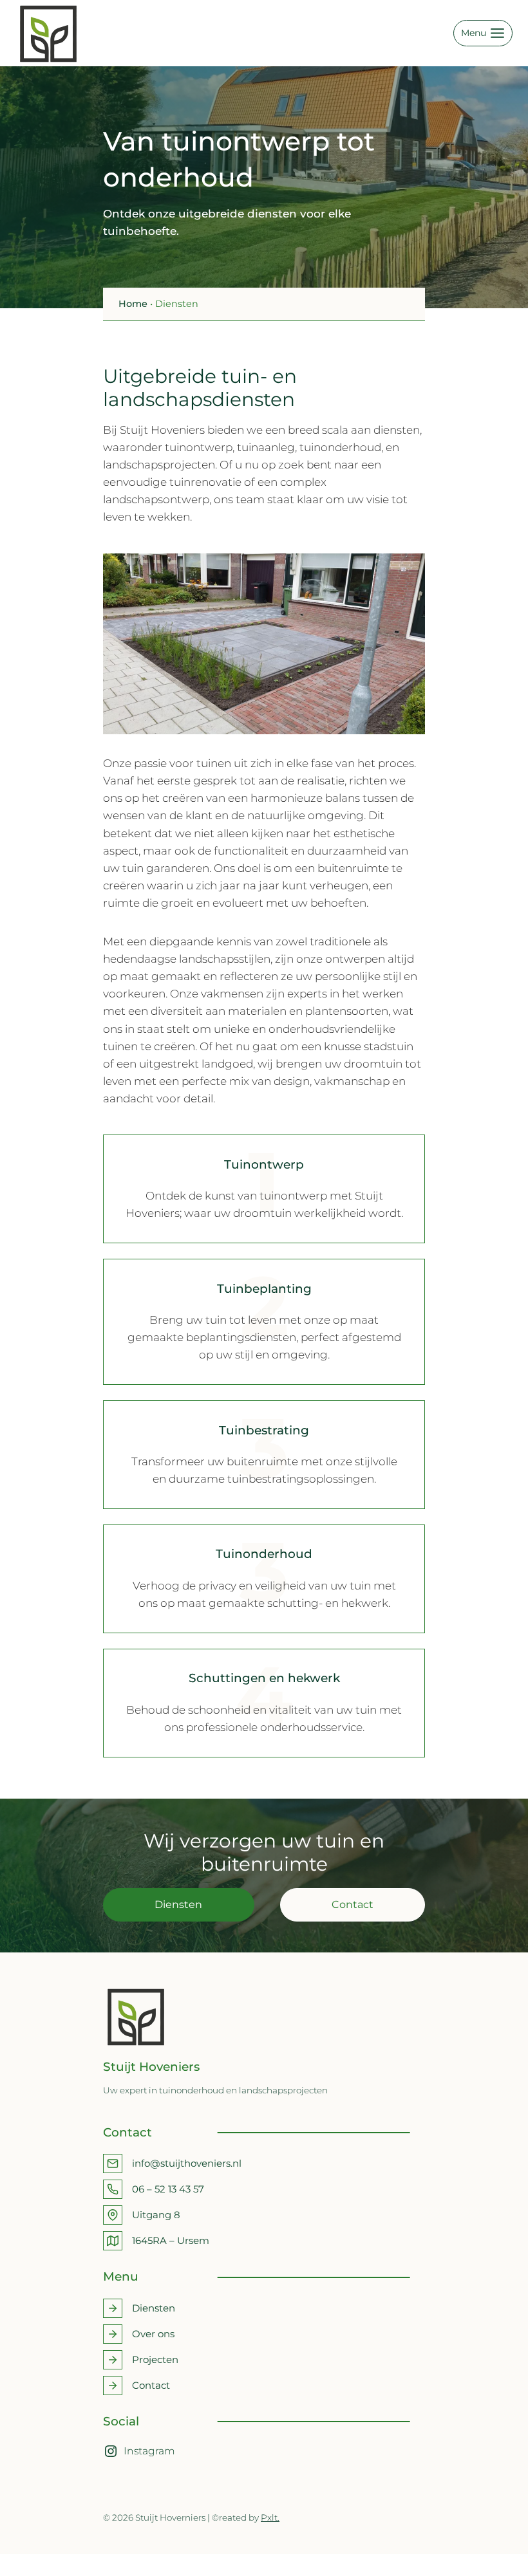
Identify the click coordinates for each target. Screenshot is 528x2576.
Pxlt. (270, 2517)
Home (133, 304)
